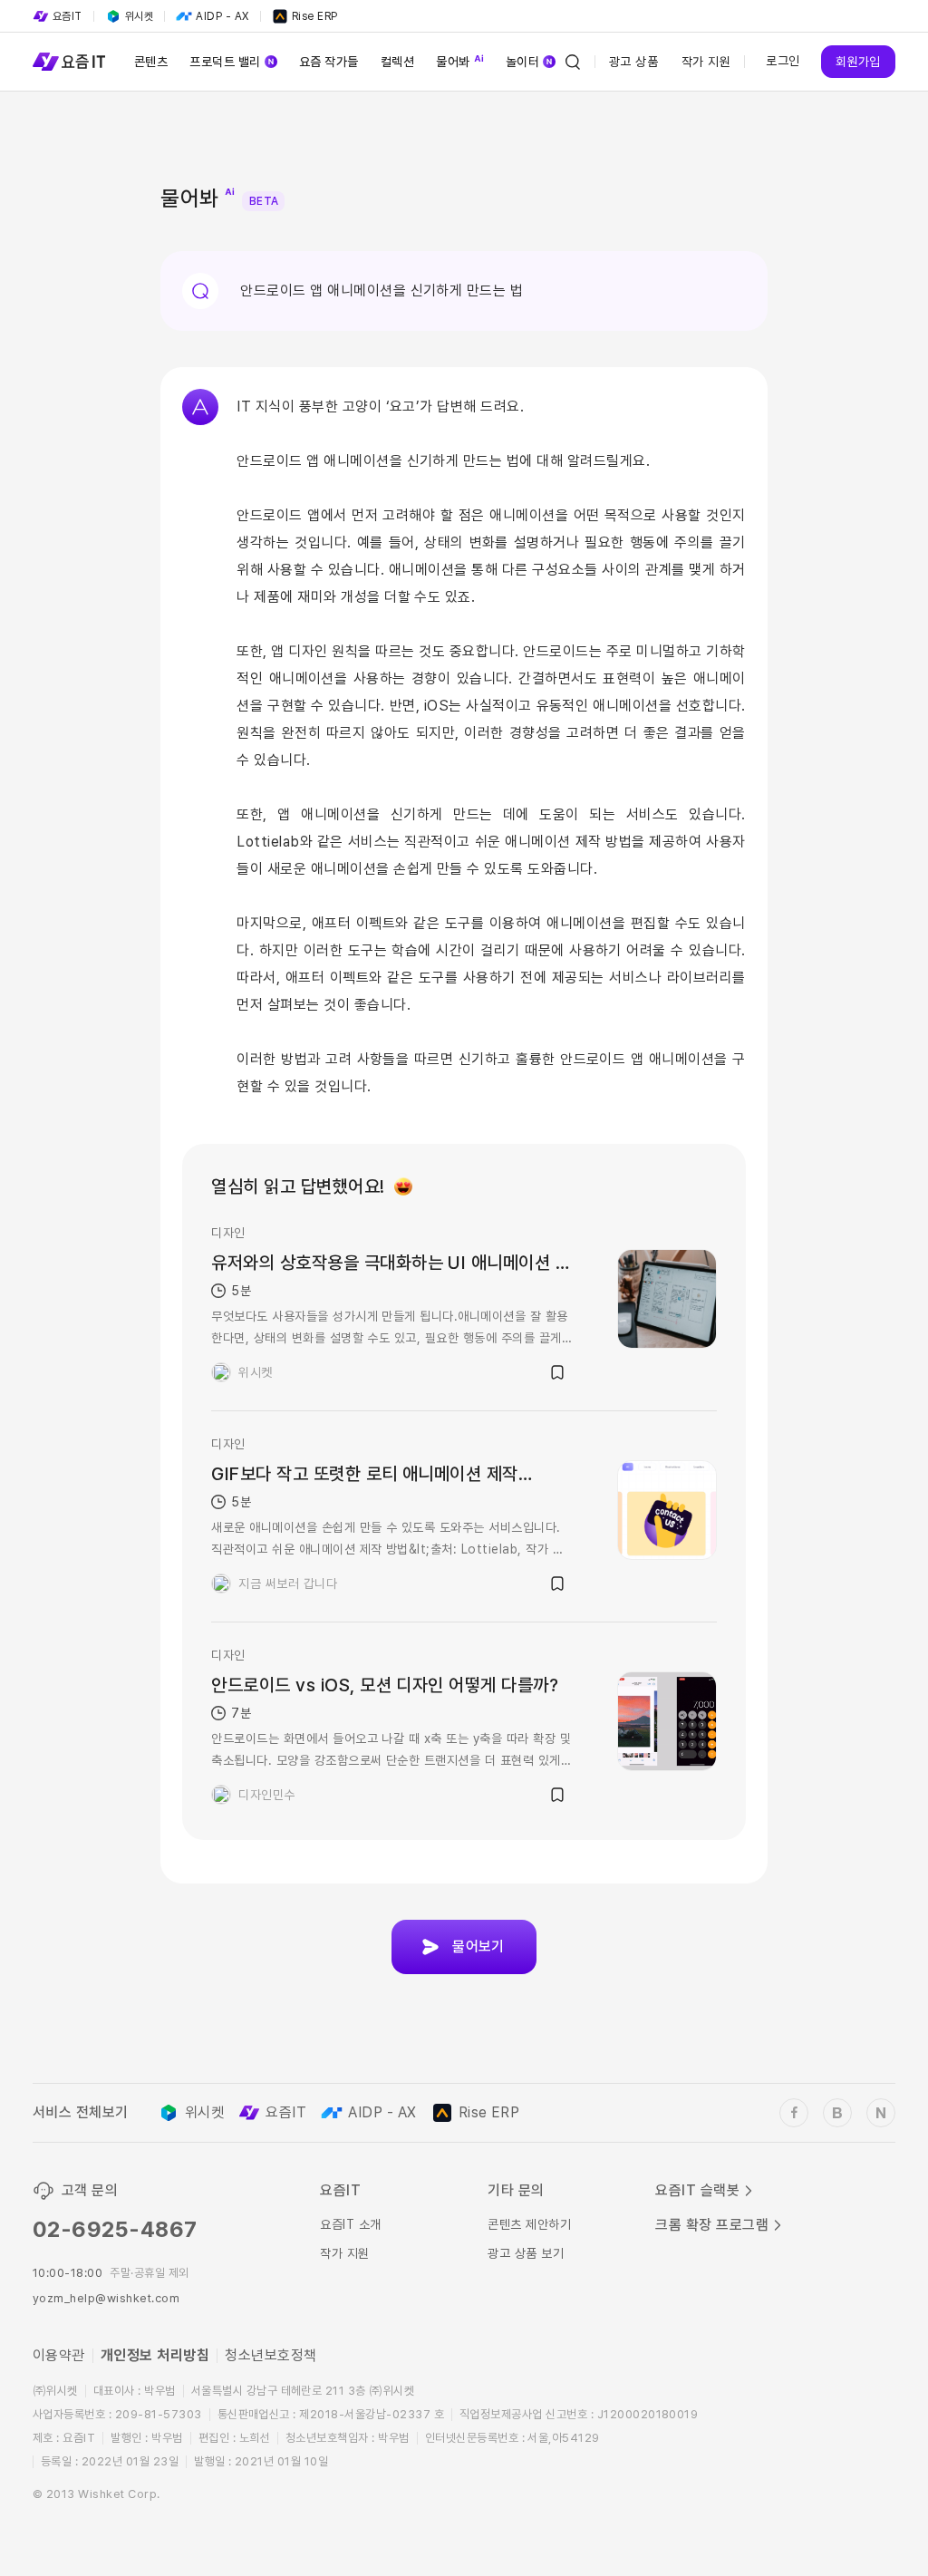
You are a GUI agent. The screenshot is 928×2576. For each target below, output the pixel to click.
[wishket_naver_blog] (881, 2113)
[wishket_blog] (837, 2113)
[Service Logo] (69, 62)
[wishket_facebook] (794, 2113)
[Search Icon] (573, 62)
